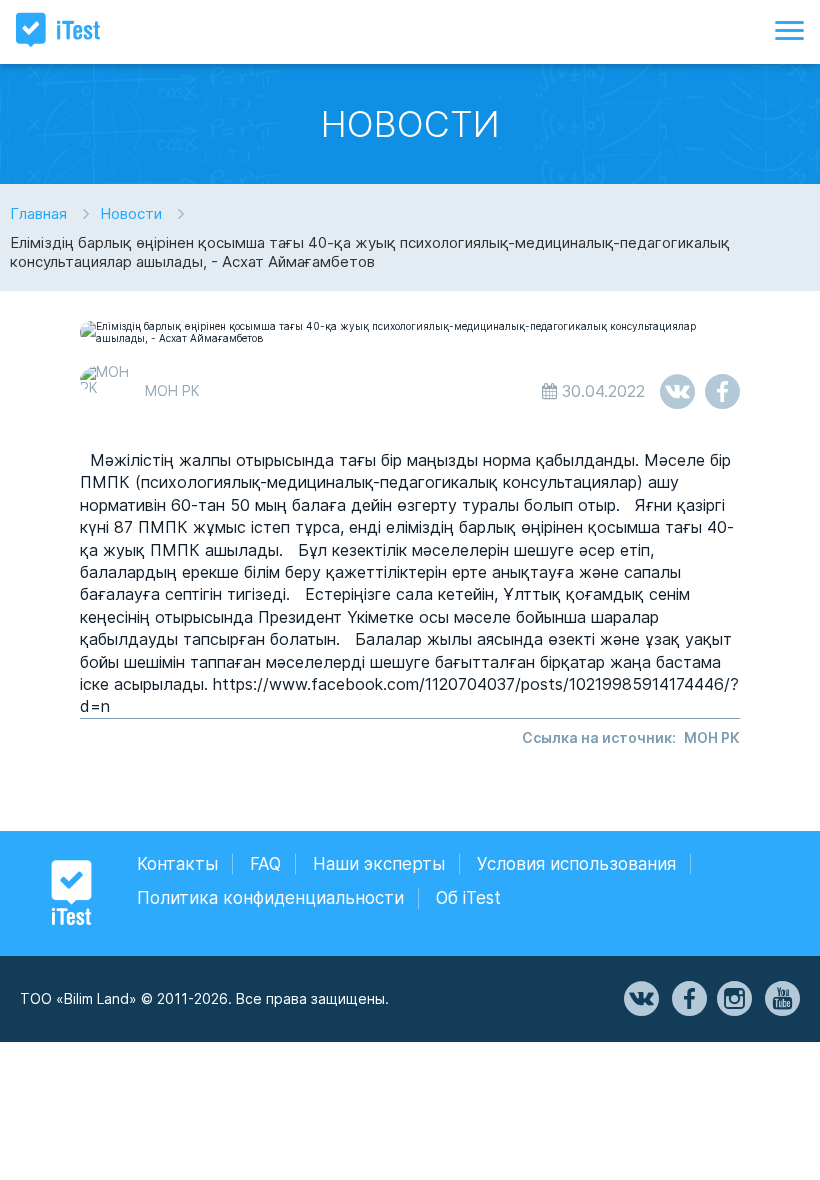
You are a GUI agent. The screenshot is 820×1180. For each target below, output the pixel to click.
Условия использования (576, 864)
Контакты (177, 864)
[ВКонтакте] (640, 999)
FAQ (265, 864)
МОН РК (712, 737)
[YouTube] (781, 999)
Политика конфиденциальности (270, 898)
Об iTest (468, 898)
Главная (38, 213)
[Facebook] (688, 999)
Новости (131, 213)
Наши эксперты (379, 864)
